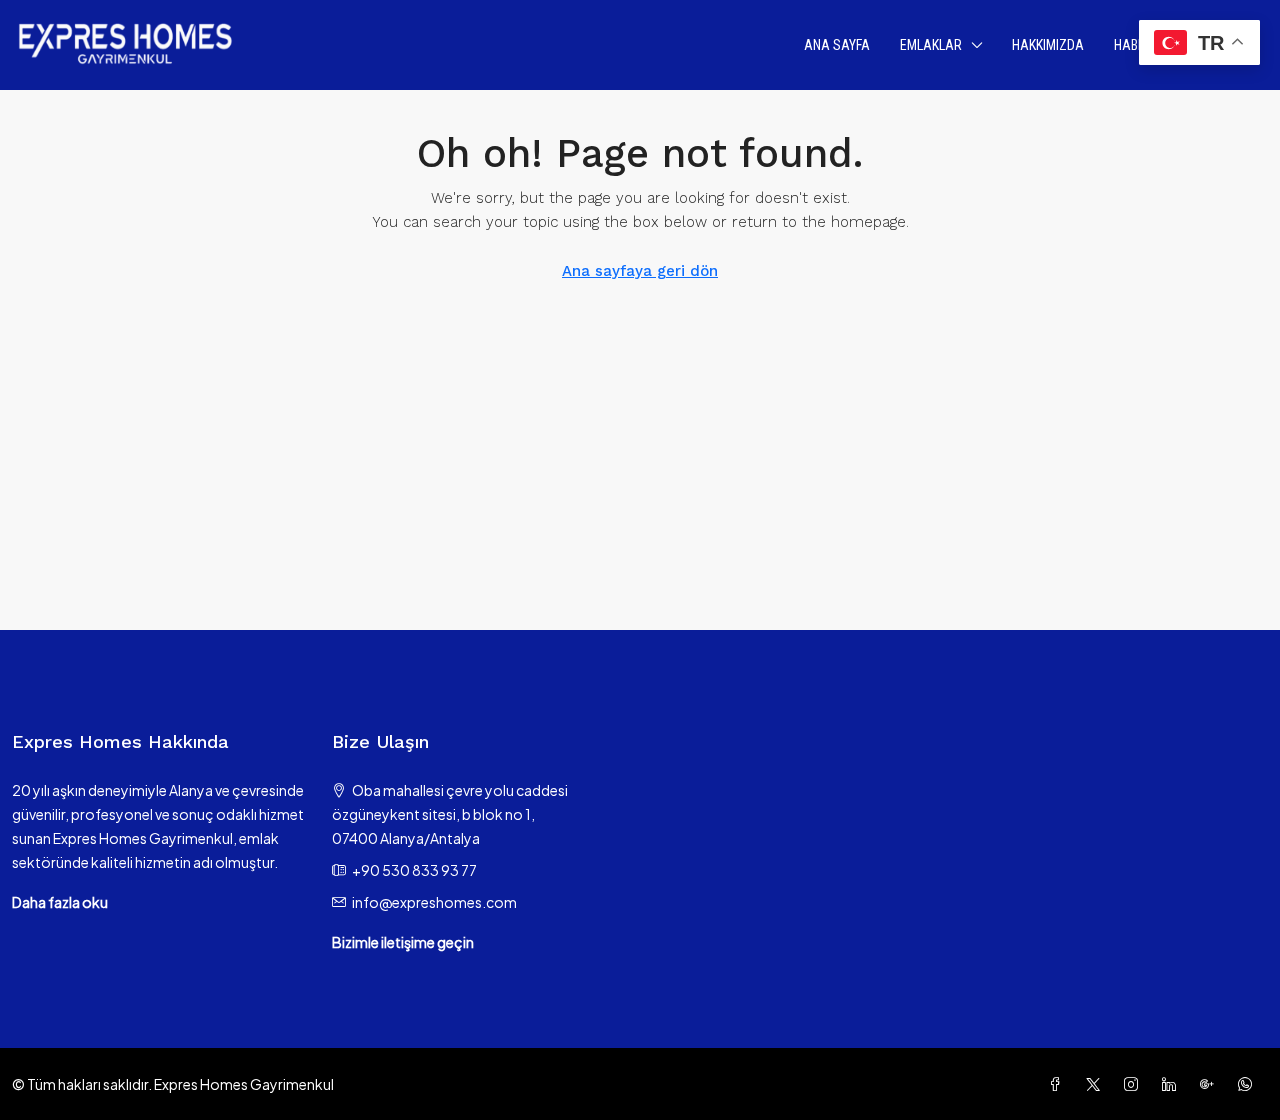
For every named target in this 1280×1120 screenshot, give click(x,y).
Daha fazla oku (60, 902)
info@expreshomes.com (434, 902)
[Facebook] (1059, 1084)
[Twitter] (1097, 1084)
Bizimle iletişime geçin (403, 942)
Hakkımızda (1048, 45)
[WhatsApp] (1249, 1084)
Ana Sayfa (837, 45)
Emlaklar (931, 45)
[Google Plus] (1211, 1084)
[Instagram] (1135, 1084)
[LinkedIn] (1173, 1084)
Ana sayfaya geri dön (640, 271)
